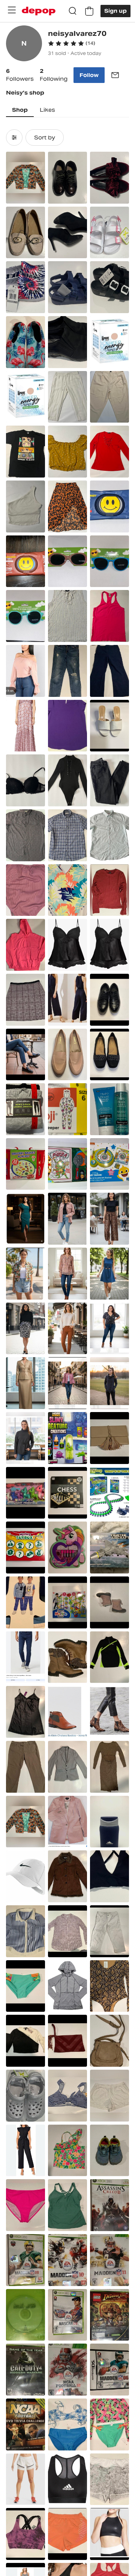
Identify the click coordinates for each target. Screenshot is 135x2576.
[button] (72, 43)
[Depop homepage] (39, 11)
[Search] (73, 11)
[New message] (115, 75)
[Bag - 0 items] (89, 11)
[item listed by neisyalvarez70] (25, 178)
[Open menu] (12, 10)
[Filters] (14, 138)
